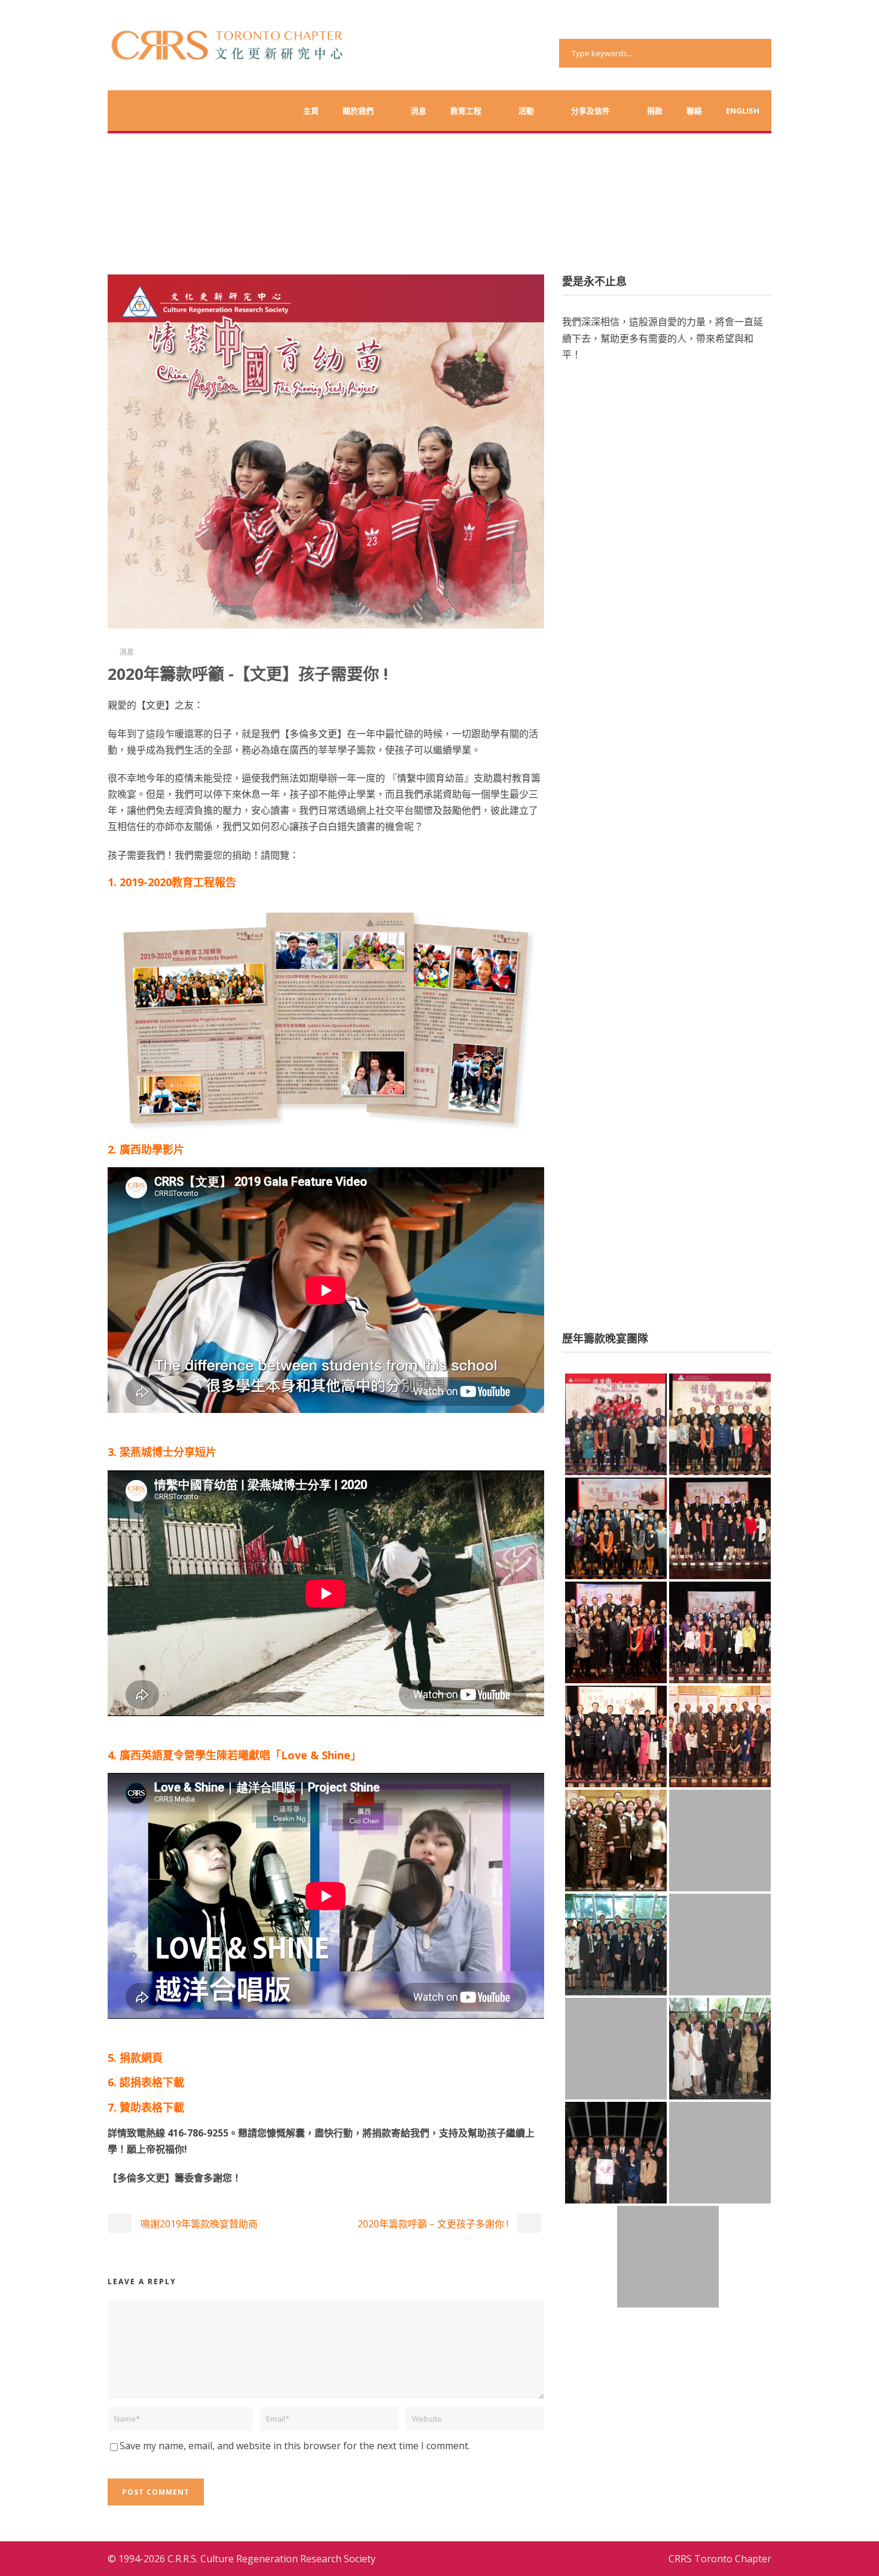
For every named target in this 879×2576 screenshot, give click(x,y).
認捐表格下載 (152, 2082)
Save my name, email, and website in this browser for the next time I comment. (295, 2446)
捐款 (655, 111)
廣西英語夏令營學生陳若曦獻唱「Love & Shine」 (240, 1755)
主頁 (311, 111)
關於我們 (358, 111)
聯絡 (694, 111)
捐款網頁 (141, 2058)
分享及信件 (590, 111)
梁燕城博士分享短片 (168, 1452)
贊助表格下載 (152, 2107)
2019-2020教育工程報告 (178, 882)
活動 (526, 111)
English (743, 111)
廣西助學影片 (152, 1149)
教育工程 (466, 111)
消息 (419, 111)
